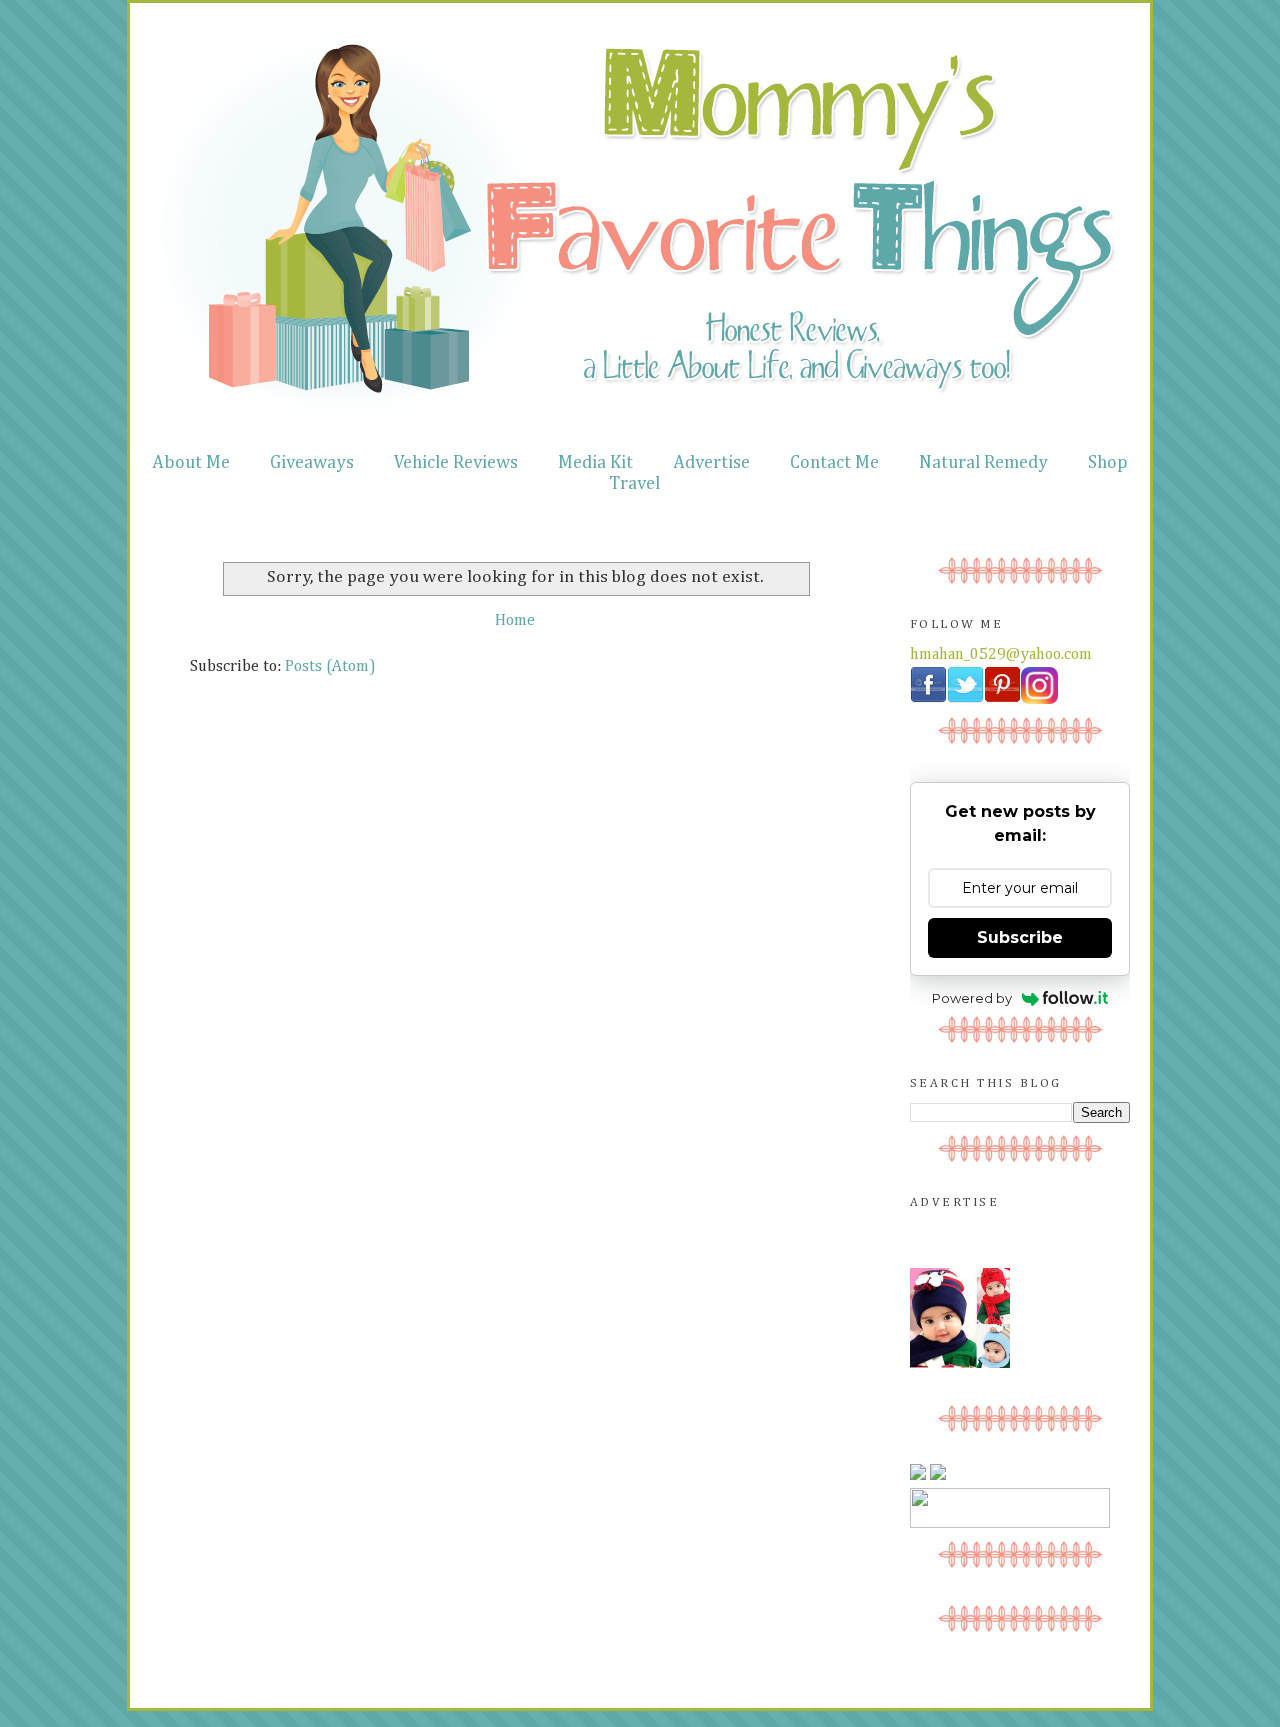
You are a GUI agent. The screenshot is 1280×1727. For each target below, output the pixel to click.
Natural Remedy (983, 463)
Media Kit (595, 463)
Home (515, 621)
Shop (1108, 463)
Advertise (711, 463)
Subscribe (1020, 937)
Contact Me (834, 463)
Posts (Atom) (330, 667)
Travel (634, 484)
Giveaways (312, 463)
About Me (191, 463)
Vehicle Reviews (456, 463)
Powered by (972, 998)
